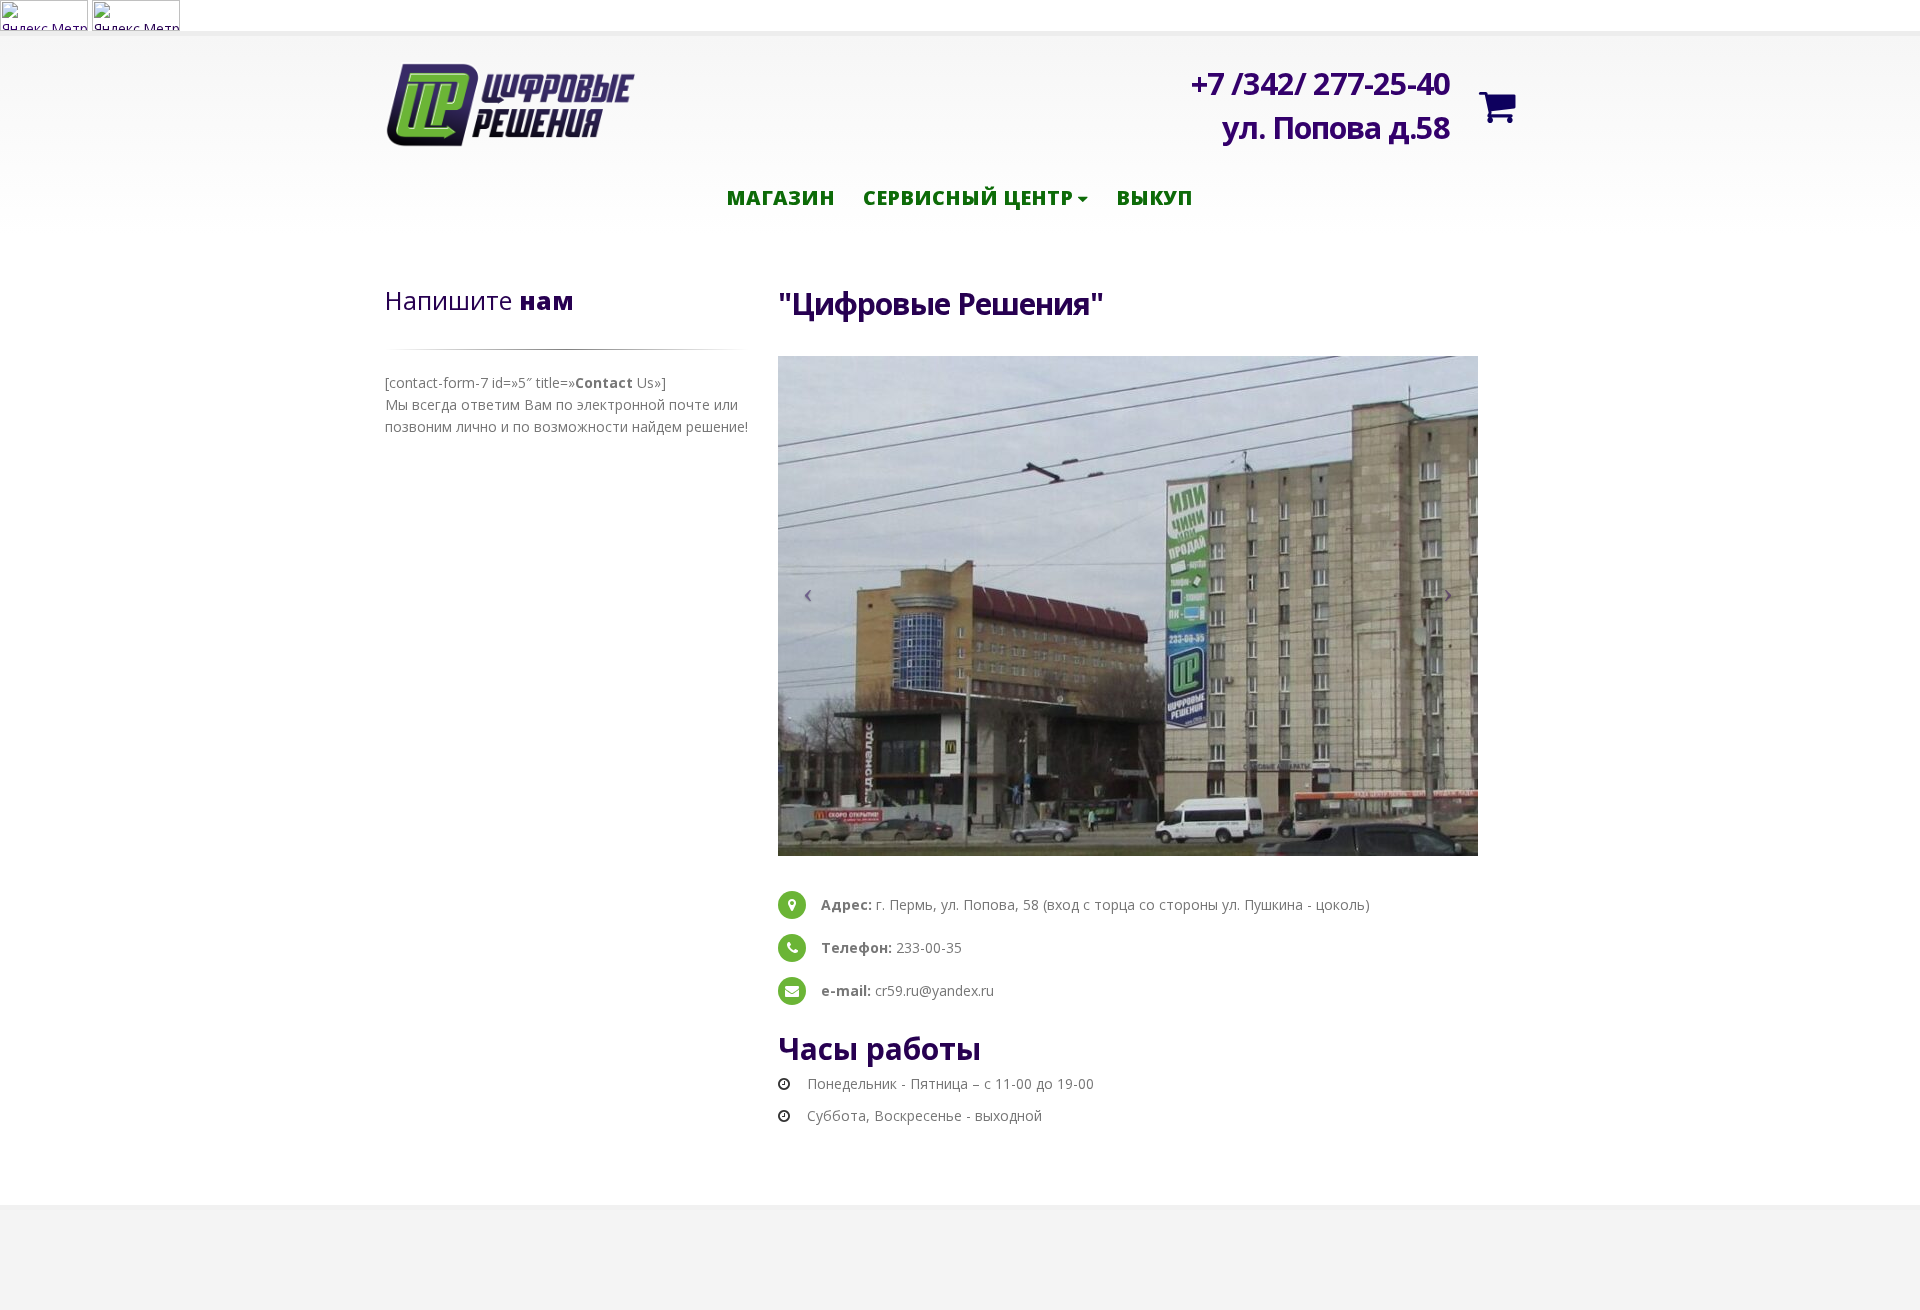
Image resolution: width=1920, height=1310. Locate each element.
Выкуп (1154, 197)
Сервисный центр (968, 197)
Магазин (780, 197)
